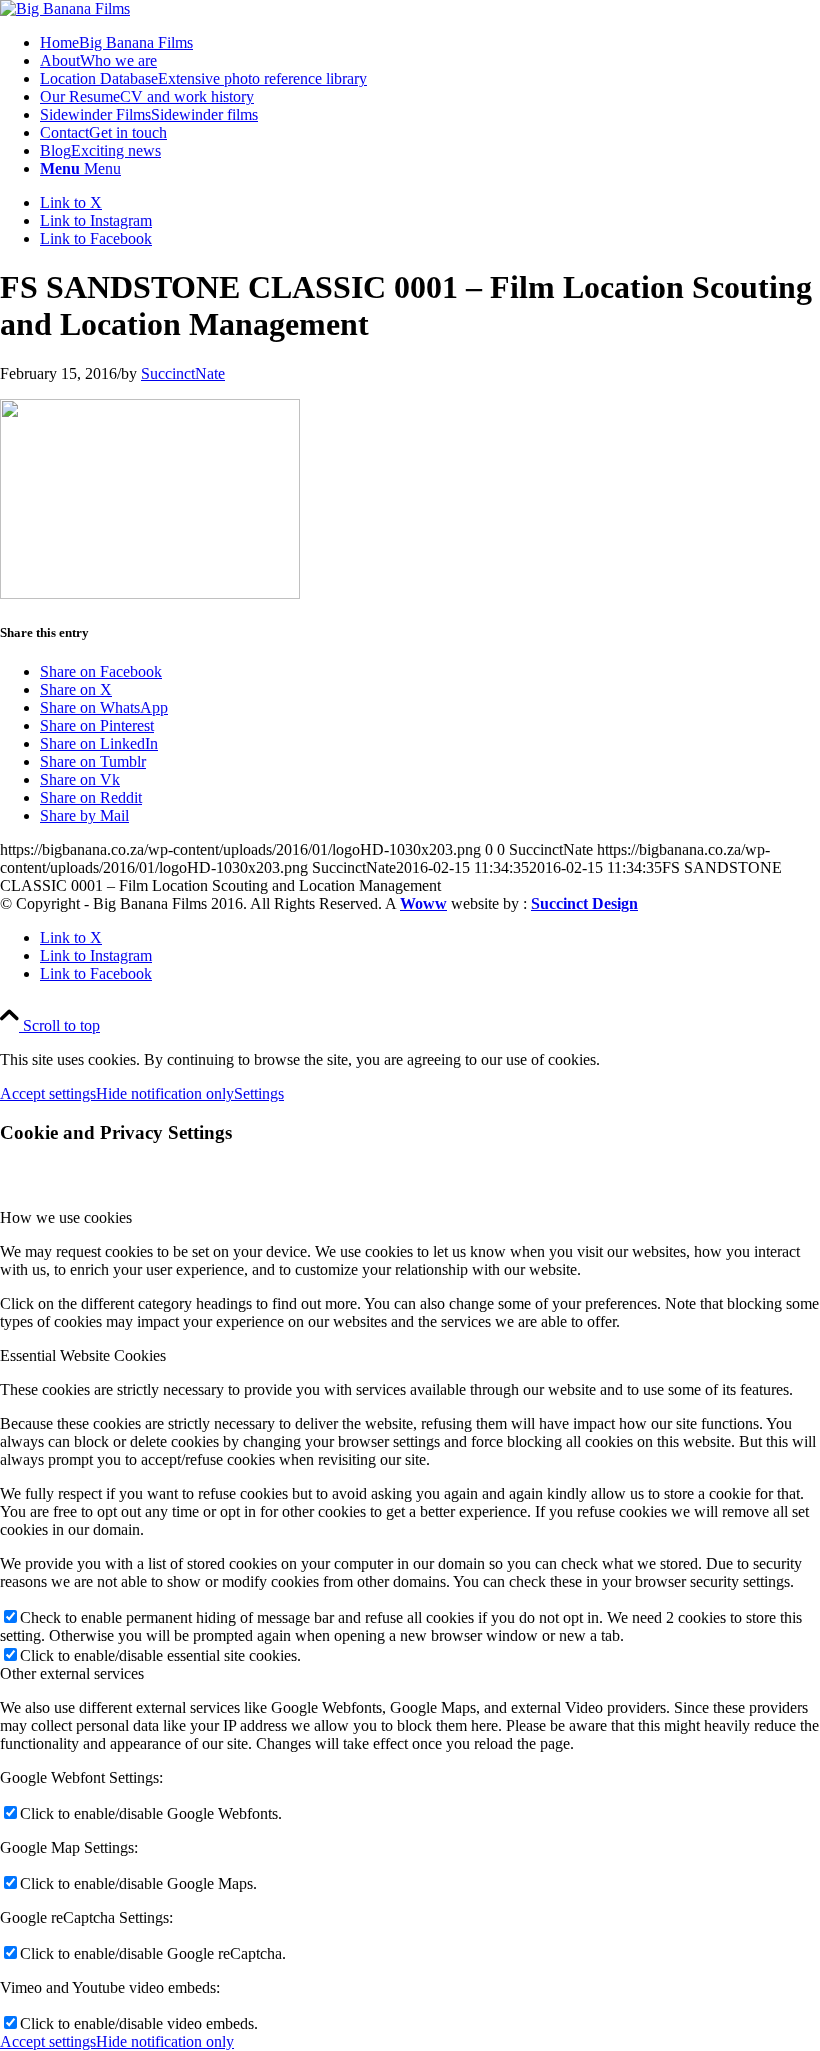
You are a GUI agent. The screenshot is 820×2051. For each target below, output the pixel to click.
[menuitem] (430, 43)
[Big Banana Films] (65, 8)
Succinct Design (584, 903)
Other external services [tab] (72, 1673)
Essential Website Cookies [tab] (83, 1355)
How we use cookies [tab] (66, 1217)
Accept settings (48, 1093)
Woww (423, 903)
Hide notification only (165, 1093)
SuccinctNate (183, 373)
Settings (259, 1093)
